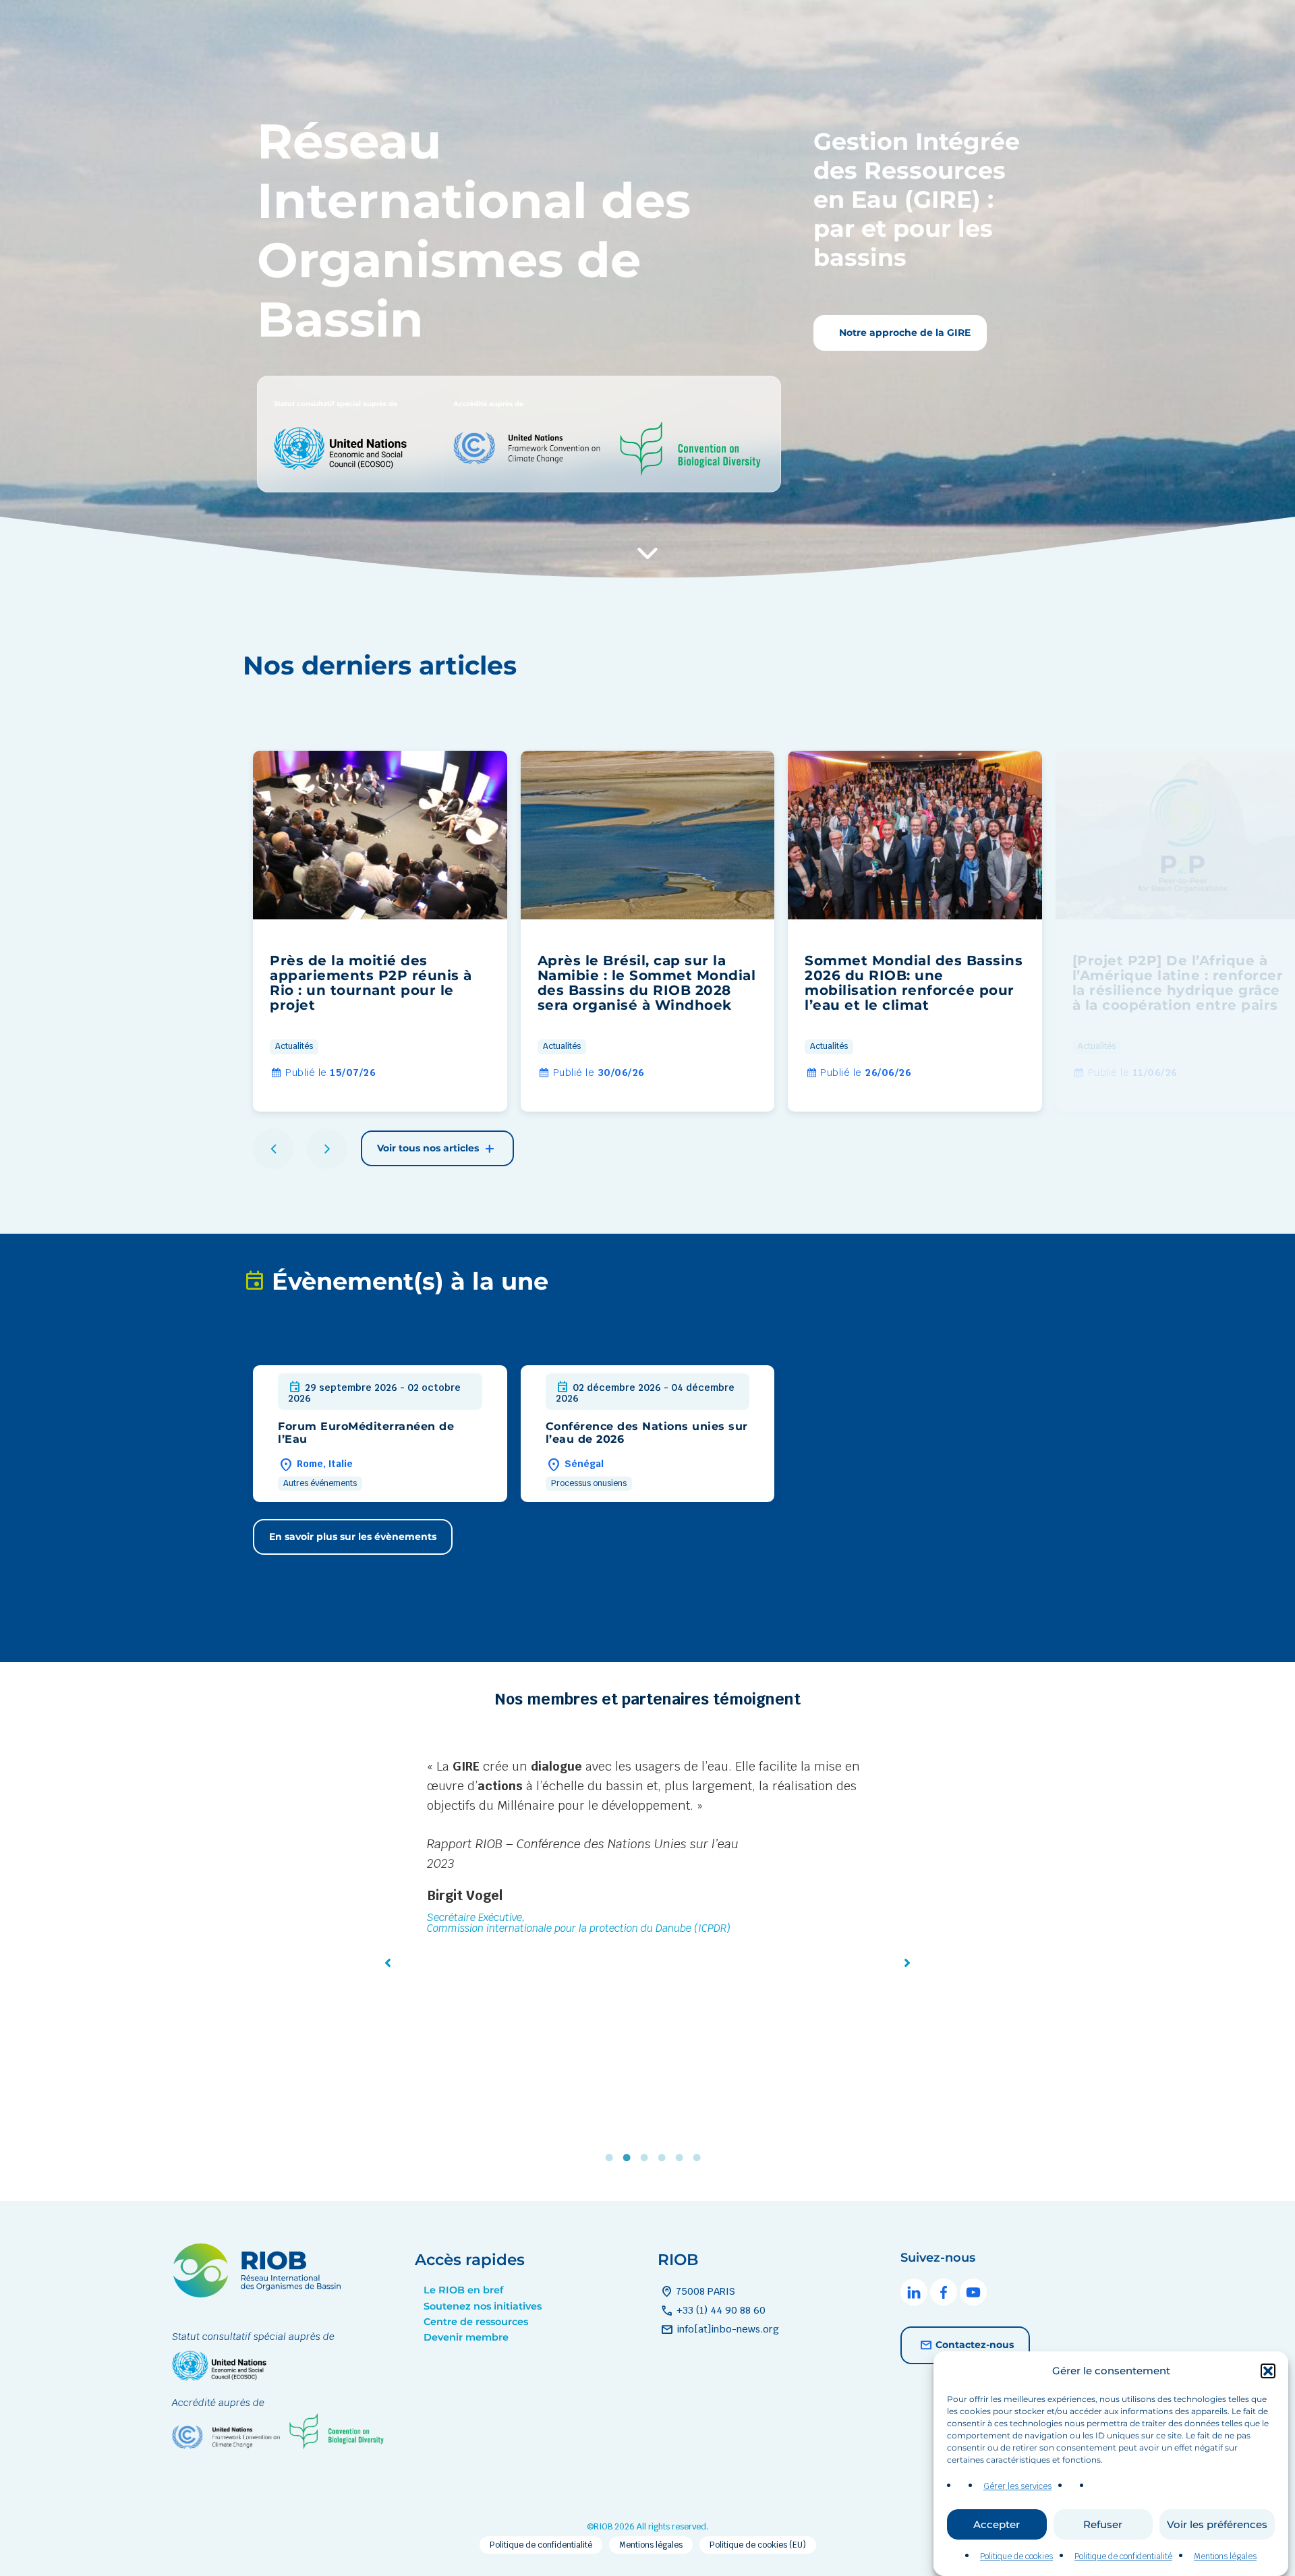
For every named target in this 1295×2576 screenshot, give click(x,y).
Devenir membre (466, 2337)
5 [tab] (683, 2157)
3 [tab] (647, 2157)
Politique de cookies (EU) (758, 2545)
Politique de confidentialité (1123, 2556)
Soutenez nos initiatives (483, 2306)
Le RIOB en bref (463, 2290)
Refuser (1103, 2524)
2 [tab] (630, 2157)
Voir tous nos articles (429, 1148)
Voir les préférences (1217, 2524)
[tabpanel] (647, 1897)
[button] (1268, 2371)
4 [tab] (665, 2157)
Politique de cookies (1016, 2556)
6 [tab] (700, 2157)
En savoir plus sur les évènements (353, 1537)
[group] (380, 931)
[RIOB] (256, 2294)
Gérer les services (1017, 2486)
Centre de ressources (476, 2322)
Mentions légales (1225, 2556)
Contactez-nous (975, 2344)
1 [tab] (612, 2157)
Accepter (997, 2524)
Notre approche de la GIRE (903, 333)
